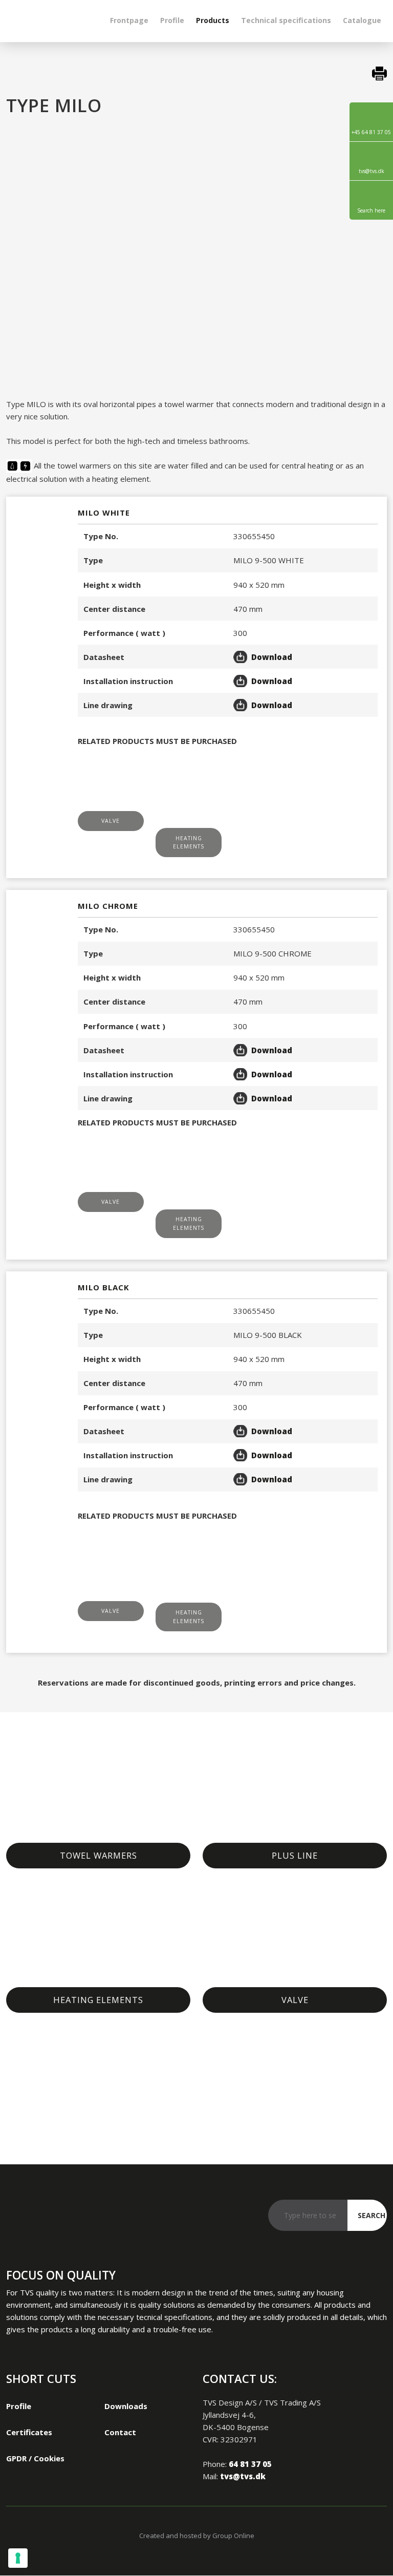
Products (213, 20)
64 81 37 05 (250, 2464)
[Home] (49, 20)
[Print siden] (197, 73)
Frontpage (129, 20)
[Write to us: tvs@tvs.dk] (44, 2218)
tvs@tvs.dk (243, 2476)
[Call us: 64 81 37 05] (19, 2218)
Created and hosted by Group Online (197, 2536)
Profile (172, 20)
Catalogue (362, 20)
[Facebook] (69, 2218)
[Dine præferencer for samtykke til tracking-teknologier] (18, 2558)
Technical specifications (286, 20)
